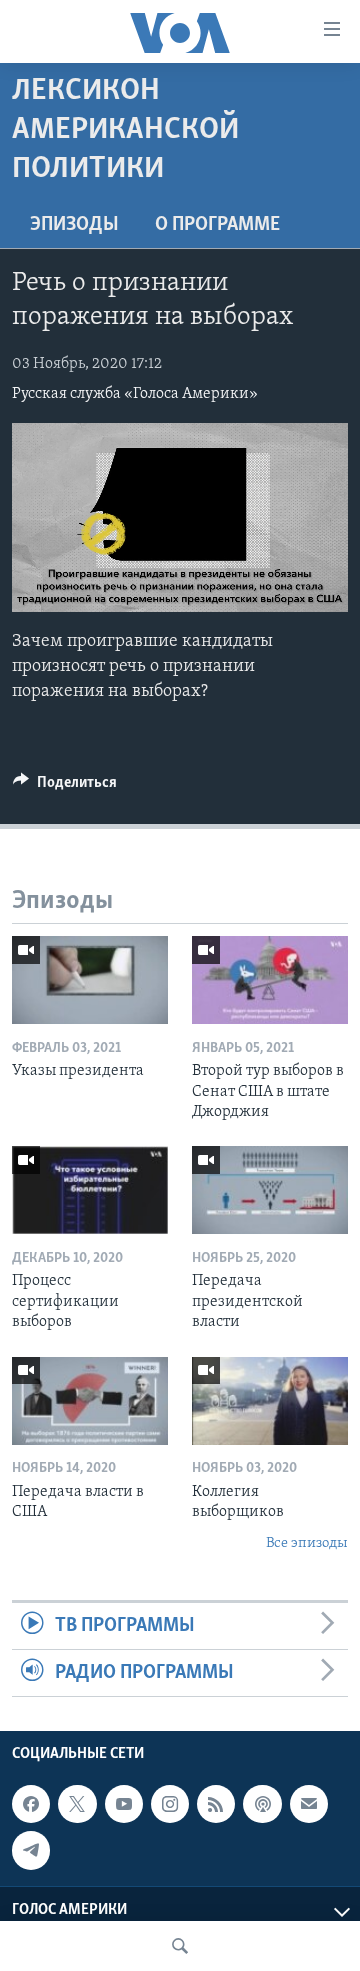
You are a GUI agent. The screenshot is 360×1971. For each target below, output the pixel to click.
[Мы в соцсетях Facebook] (31, 1805)
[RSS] (216, 1805)
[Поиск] (180, 1946)
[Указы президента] (90, 980)
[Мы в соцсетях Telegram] (31, 1851)
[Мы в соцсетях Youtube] (124, 1805)
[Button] (65, 787)
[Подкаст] (262, 1805)
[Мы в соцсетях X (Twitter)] (77, 1805)
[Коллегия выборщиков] (270, 1401)
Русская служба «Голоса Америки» (135, 394)
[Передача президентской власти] (270, 1190)
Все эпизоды (307, 1543)
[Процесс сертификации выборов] (90, 1190)
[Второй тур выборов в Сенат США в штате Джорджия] (270, 980)
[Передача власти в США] (90, 1401)
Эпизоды (74, 225)
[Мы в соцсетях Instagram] (170, 1805)
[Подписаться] (309, 1805)
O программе (217, 225)
